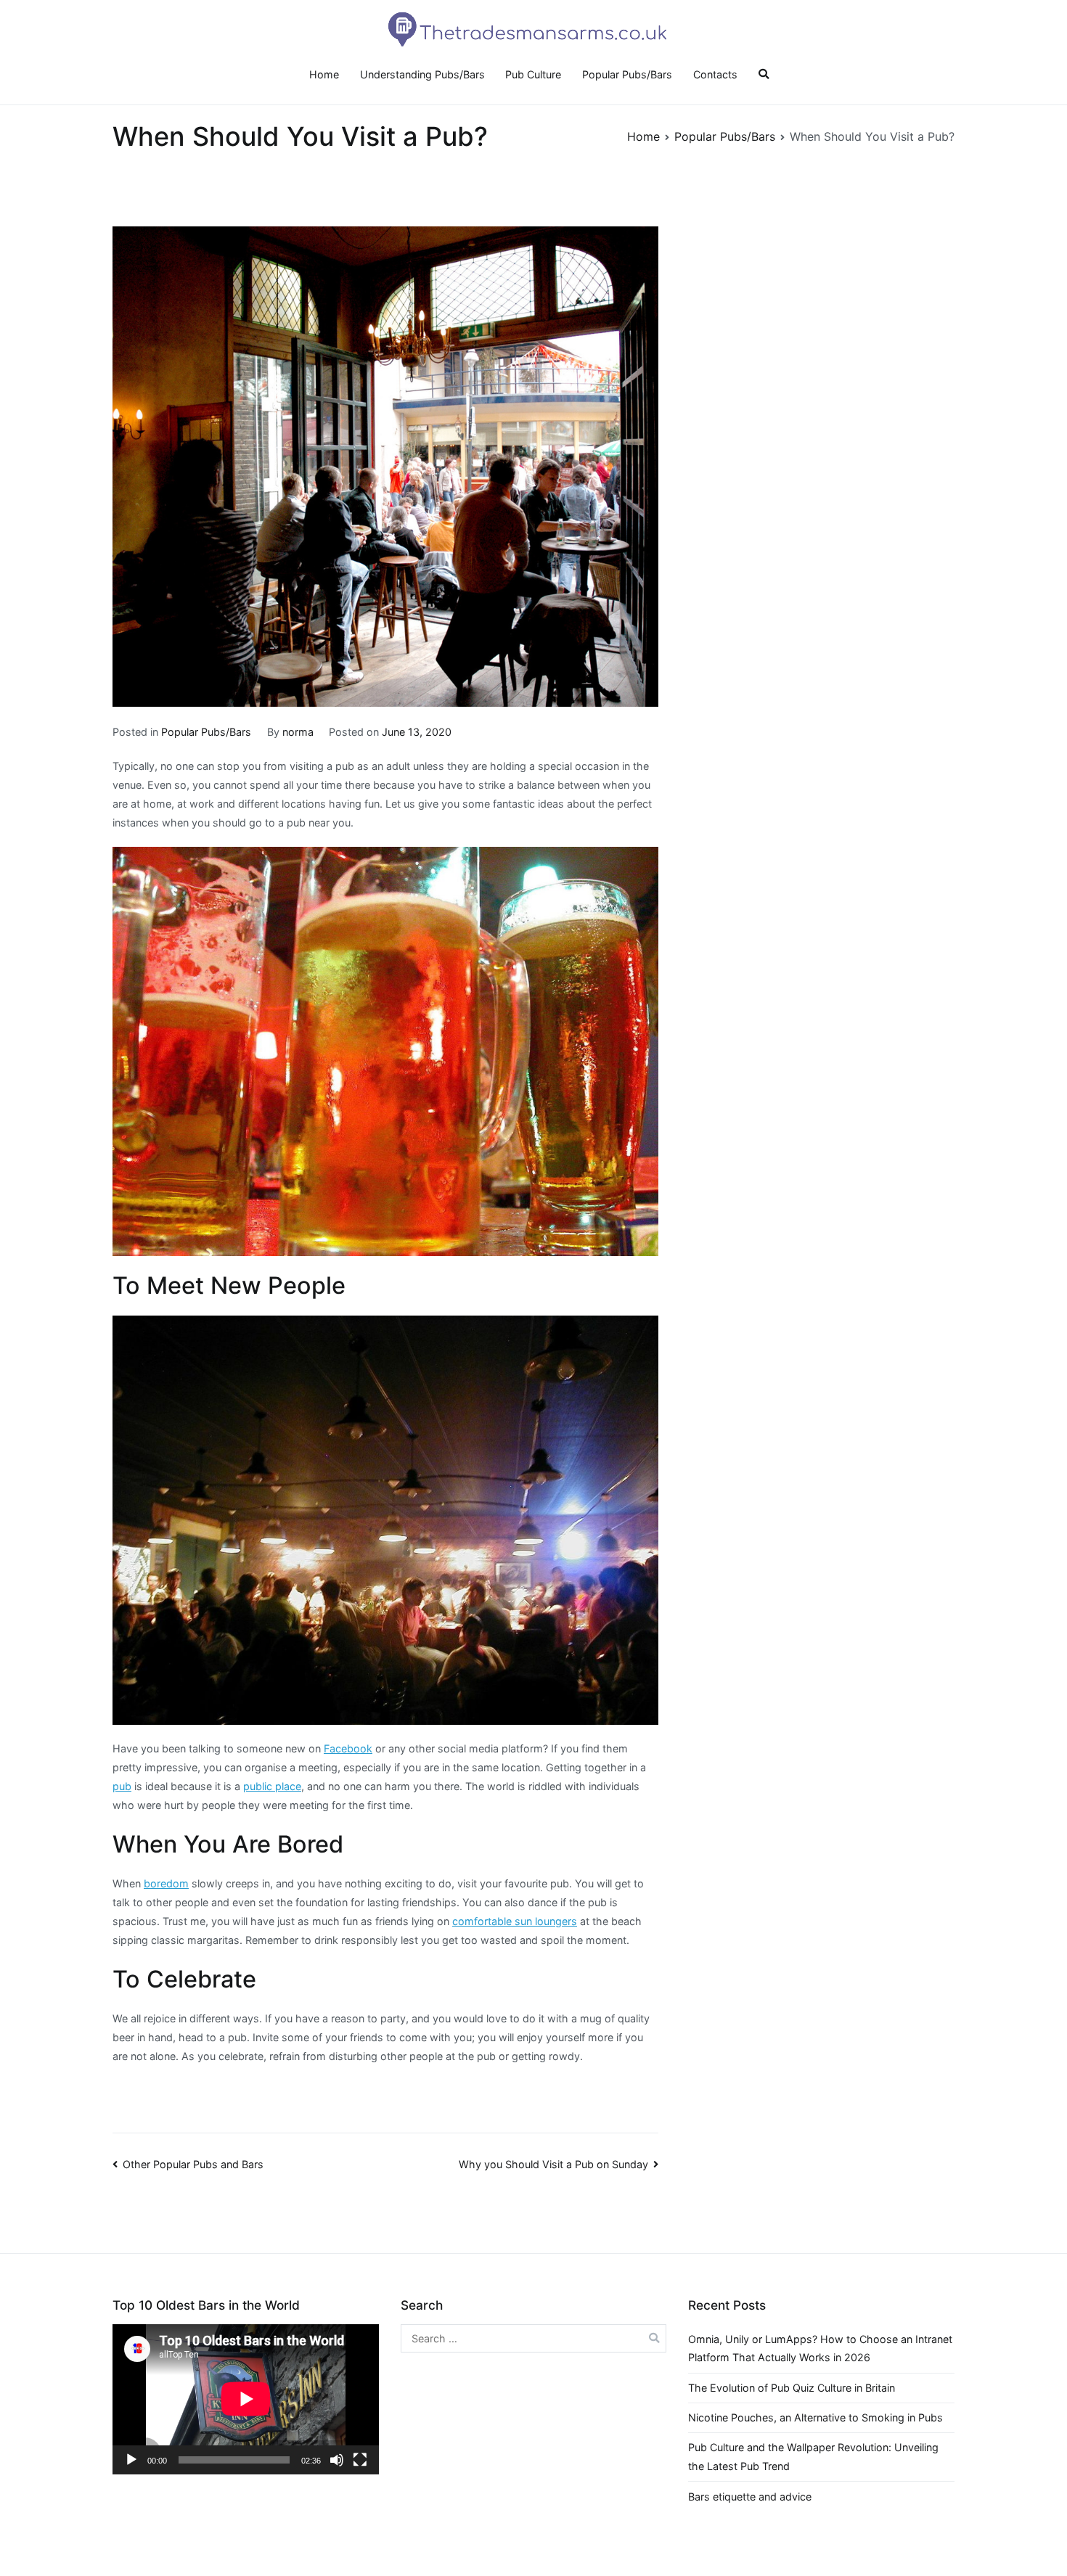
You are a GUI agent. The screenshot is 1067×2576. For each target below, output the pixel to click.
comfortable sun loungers (515, 1921)
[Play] (131, 2460)
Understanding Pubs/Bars (422, 74)
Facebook (348, 1748)
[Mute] (337, 2460)
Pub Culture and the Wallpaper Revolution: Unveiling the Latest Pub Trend (813, 2457)
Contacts (715, 74)
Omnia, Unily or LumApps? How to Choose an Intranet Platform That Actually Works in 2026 (820, 2349)
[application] (246, 2399)
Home (324, 74)
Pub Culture (533, 74)
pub (122, 1786)
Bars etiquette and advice (750, 2497)
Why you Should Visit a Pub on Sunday (553, 2164)
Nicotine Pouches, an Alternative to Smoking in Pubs (815, 2417)
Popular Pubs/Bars (627, 74)
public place (272, 1786)
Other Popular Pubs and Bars (193, 2164)
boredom (166, 1883)
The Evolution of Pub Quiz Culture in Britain (792, 2388)
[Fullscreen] (360, 2460)
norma (298, 732)
